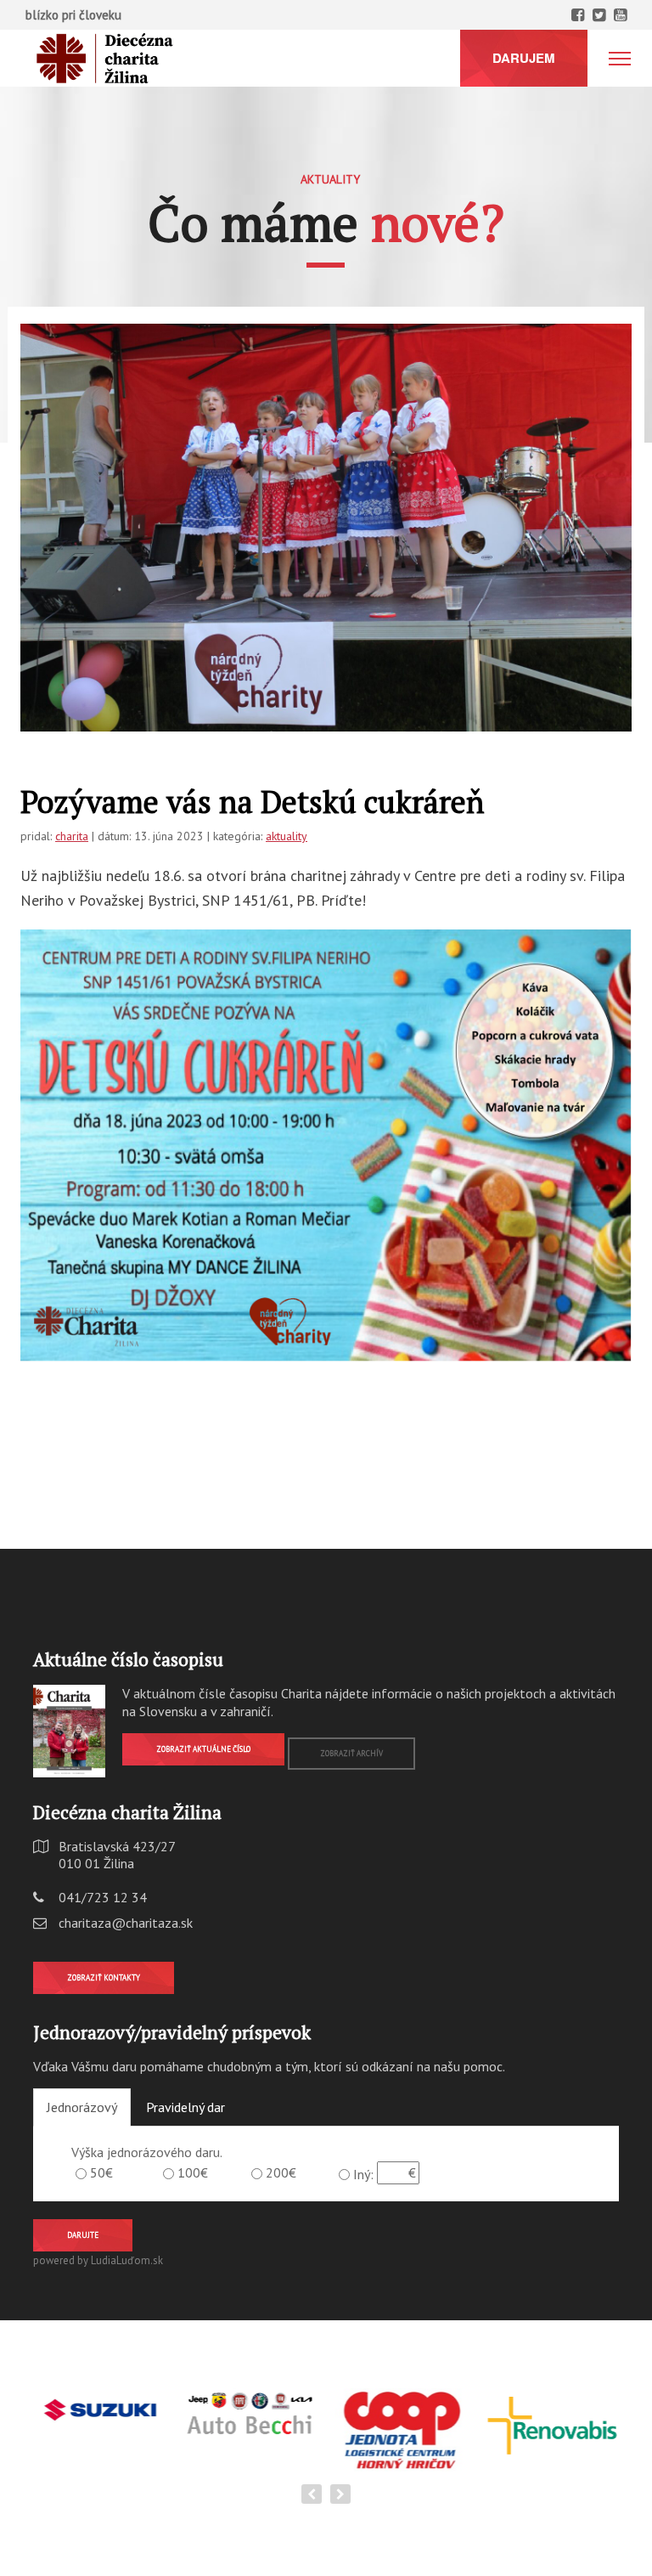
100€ (193, 2172)
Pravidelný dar (185, 2107)
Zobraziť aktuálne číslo (203, 1749)
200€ (281, 2172)
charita (72, 836)
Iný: (363, 2174)
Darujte (83, 2235)
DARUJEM (524, 58)
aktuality (287, 836)
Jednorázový (82, 2107)
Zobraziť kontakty (104, 1977)
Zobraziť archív (351, 1753)
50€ (101, 2172)
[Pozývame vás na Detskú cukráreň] (326, 528)
